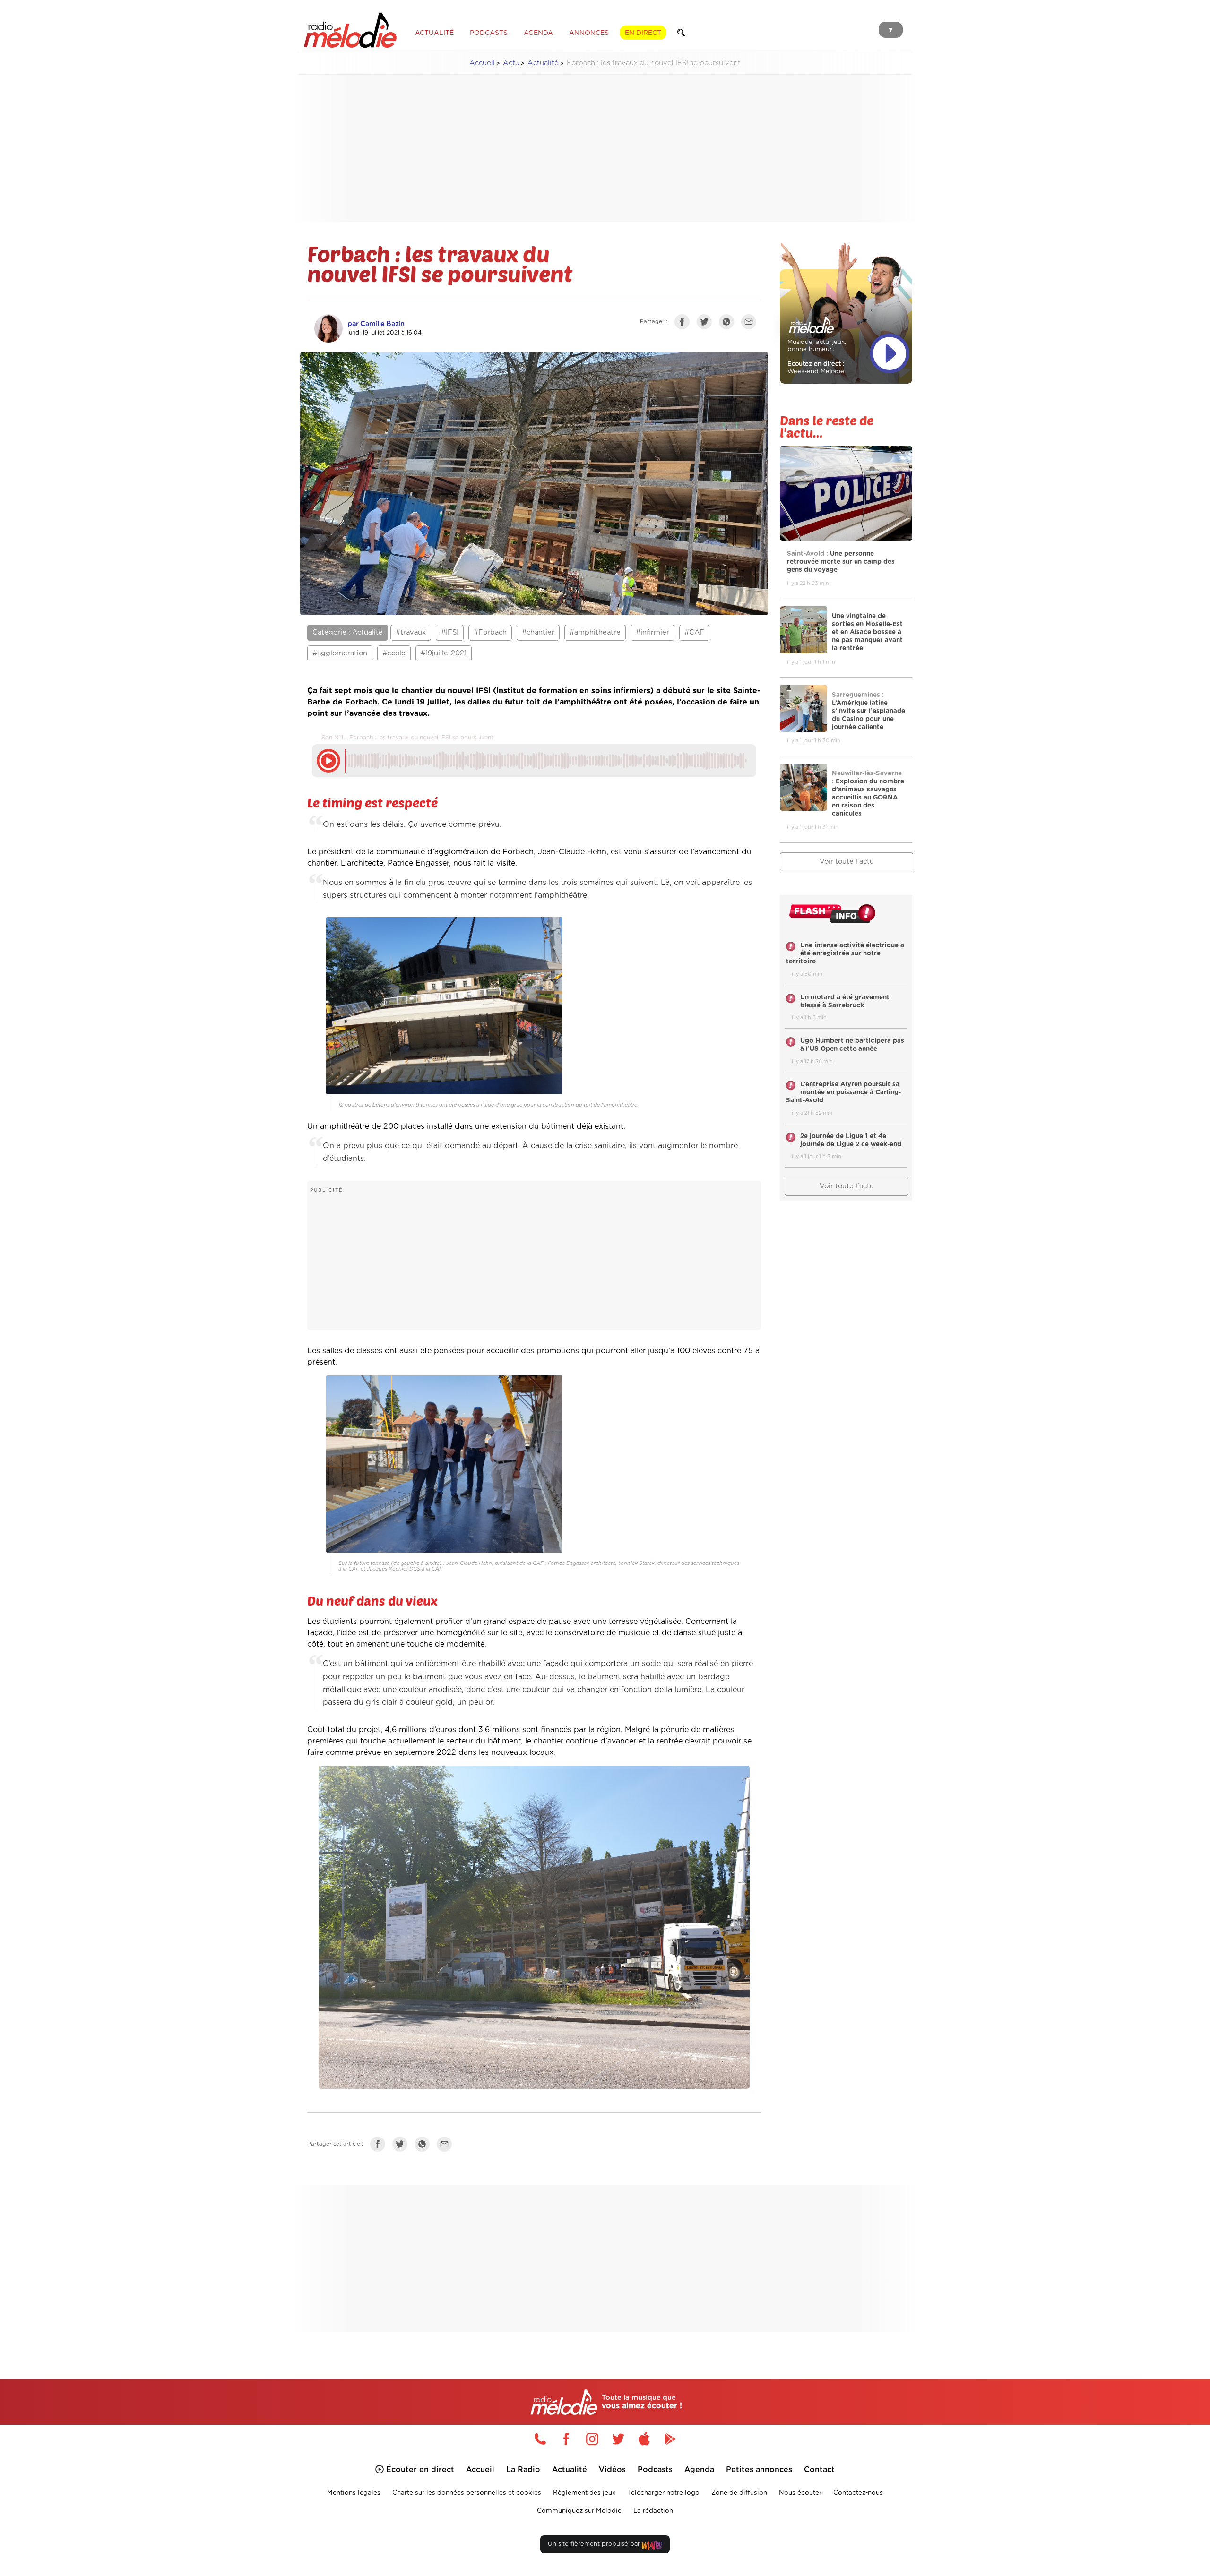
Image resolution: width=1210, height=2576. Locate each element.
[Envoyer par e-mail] (751, 324)
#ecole (394, 653)
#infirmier (653, 632)
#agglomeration (340, 653)
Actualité (543, 63)
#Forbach (490, 632)
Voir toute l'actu (847, 862)
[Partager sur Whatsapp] (424, 2146)
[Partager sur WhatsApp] (729, 324)
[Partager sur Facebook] (684, 324)
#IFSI (450, 632)
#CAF (694, 632)
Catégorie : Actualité (348, 632)
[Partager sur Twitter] (707, 324)
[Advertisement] (605, 148)
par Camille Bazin (376, 324)
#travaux (411, 632)
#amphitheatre (595, 632)
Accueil (482, 63)
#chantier (538, 632)
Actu (511, 63)
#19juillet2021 (444, 653)
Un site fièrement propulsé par (595, 2544)
